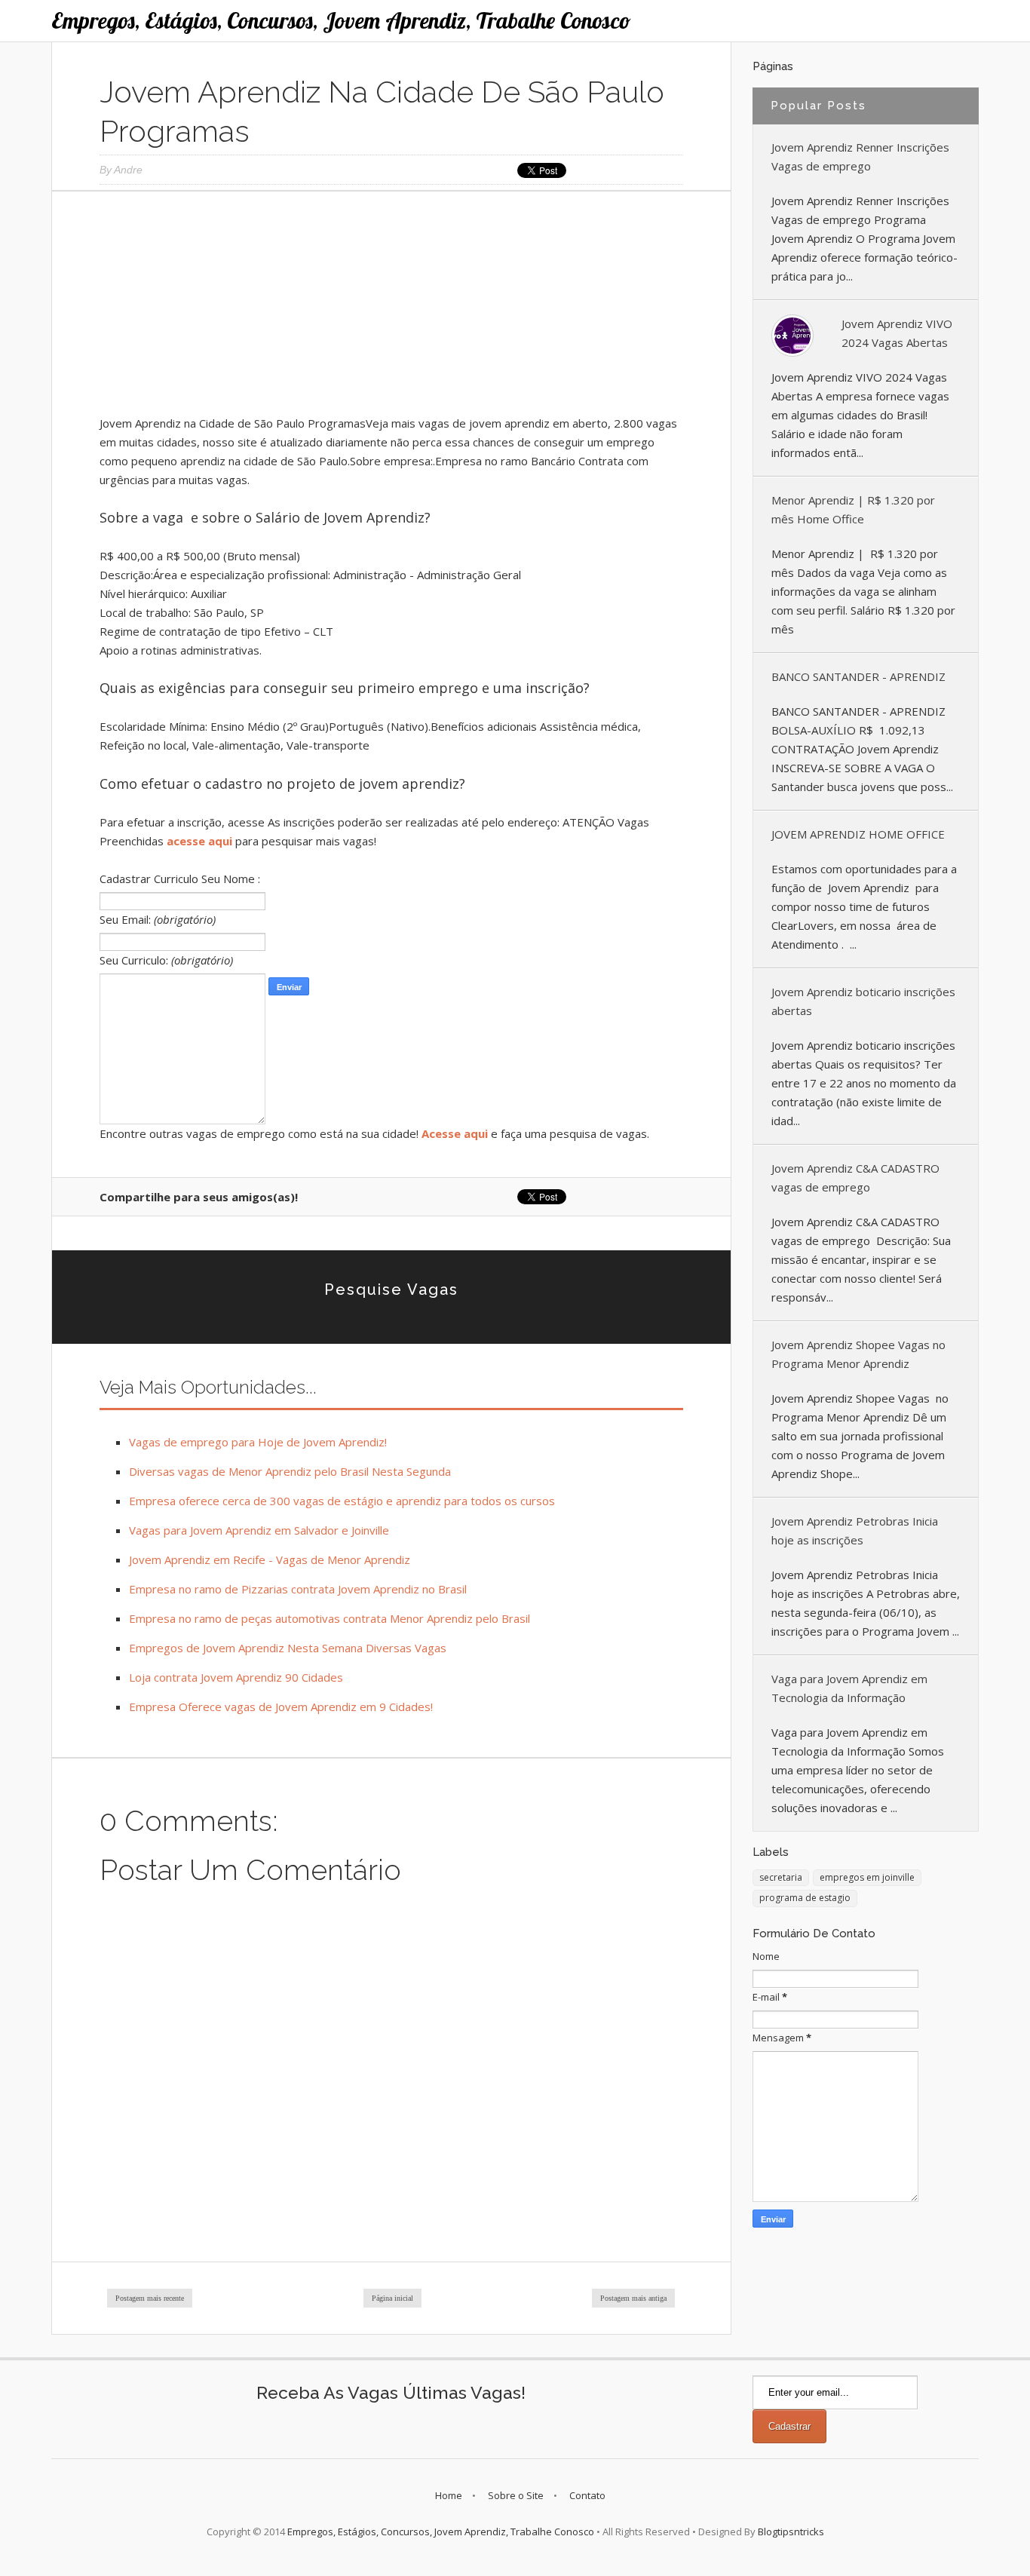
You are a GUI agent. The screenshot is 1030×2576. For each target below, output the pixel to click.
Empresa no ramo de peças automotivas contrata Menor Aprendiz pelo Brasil (330, 1618)
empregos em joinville (867, 1877)
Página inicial (392, 2298)
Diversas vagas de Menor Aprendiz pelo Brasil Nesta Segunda (290, 1471)
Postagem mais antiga (633, 2298)
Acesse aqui (455, 1133)
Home (449, 2495)
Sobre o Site (516, 2495)
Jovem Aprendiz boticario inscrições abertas (863, 1001)
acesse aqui (199, 841)
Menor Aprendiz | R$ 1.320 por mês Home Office (853, 509)
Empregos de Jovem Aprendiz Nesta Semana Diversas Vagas (288, 1648)
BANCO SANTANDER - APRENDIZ (858, 676)
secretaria (781, 1877)
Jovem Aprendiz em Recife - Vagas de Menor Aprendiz (270, 1559)
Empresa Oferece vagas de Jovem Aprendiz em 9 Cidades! (281, 1707)
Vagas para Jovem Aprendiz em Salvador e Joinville (259, 1530)
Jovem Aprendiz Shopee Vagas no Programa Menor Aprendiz (858, 1354)
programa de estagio (805, 1898)
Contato (587, 2495)
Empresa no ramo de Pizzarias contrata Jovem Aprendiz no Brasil (298, 1589)
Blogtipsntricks (791, 2532)
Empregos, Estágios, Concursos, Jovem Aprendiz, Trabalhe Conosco (341, 20)
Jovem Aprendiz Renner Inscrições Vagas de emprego (860, 156)
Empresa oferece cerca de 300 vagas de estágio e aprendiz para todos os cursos (342, 1501)
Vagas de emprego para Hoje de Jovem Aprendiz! (258, 1442)
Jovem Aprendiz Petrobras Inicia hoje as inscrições (855, 1530)
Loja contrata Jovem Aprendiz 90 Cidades (236, 1677)
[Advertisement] (391, 308)
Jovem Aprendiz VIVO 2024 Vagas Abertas (897, 333)
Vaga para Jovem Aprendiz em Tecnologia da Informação (849, 1688)
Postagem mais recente (150, 2298)
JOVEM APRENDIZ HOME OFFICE (858, 834)
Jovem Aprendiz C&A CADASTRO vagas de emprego (855, 1178)
